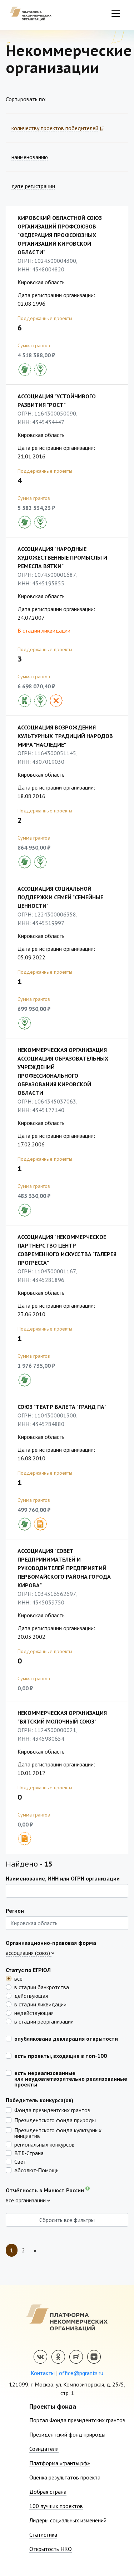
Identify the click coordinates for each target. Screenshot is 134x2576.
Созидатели (44, 2449)
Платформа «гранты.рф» (60, 2463)
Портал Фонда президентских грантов (77, 2420)
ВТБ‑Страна (29, 2153)
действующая (31, 1995)
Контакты (43, 2373)
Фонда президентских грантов (52, 2110)
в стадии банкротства (42, 1987)
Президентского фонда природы (55, 2120)
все (18, 1978)
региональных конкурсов (44, 2144)
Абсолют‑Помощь (36, 2170)
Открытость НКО (51, 2549)
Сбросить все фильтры (67, 2220)
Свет (20, 2161)
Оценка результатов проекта (65, 2477)
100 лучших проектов (56, 2506)
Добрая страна (48, 2492)
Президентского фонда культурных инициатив (58, 2133)
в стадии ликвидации (40, 2004)
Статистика (43, 2535)
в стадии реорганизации (44, 2021)
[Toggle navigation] (116, 14)
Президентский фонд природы (67, 2434)
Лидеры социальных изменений (68, 2520)
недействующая (34, 2012)
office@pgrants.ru (81, 2373)
